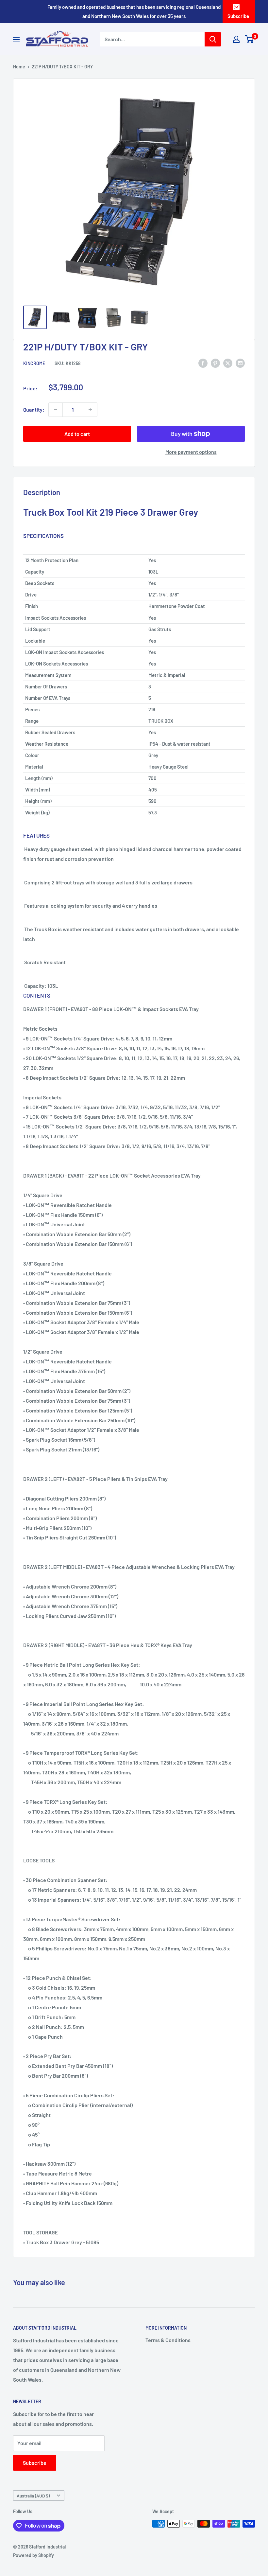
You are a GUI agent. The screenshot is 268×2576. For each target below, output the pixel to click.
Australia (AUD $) (33, 2496)
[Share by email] (240, 363)
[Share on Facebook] (203, 363)
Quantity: (34, 409)
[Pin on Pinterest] (215, 363)
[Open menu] (16, 40)
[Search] (213, 39)
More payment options (191, 452)
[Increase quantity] (90, 410)
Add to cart (77, 434)
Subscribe (238, 16)
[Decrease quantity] (56, 410)
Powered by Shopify (33, 2555)
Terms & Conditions (168, 2340)
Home (19, 67)
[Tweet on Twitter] (228, 363)
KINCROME (34, 363)
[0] (250, 39)
